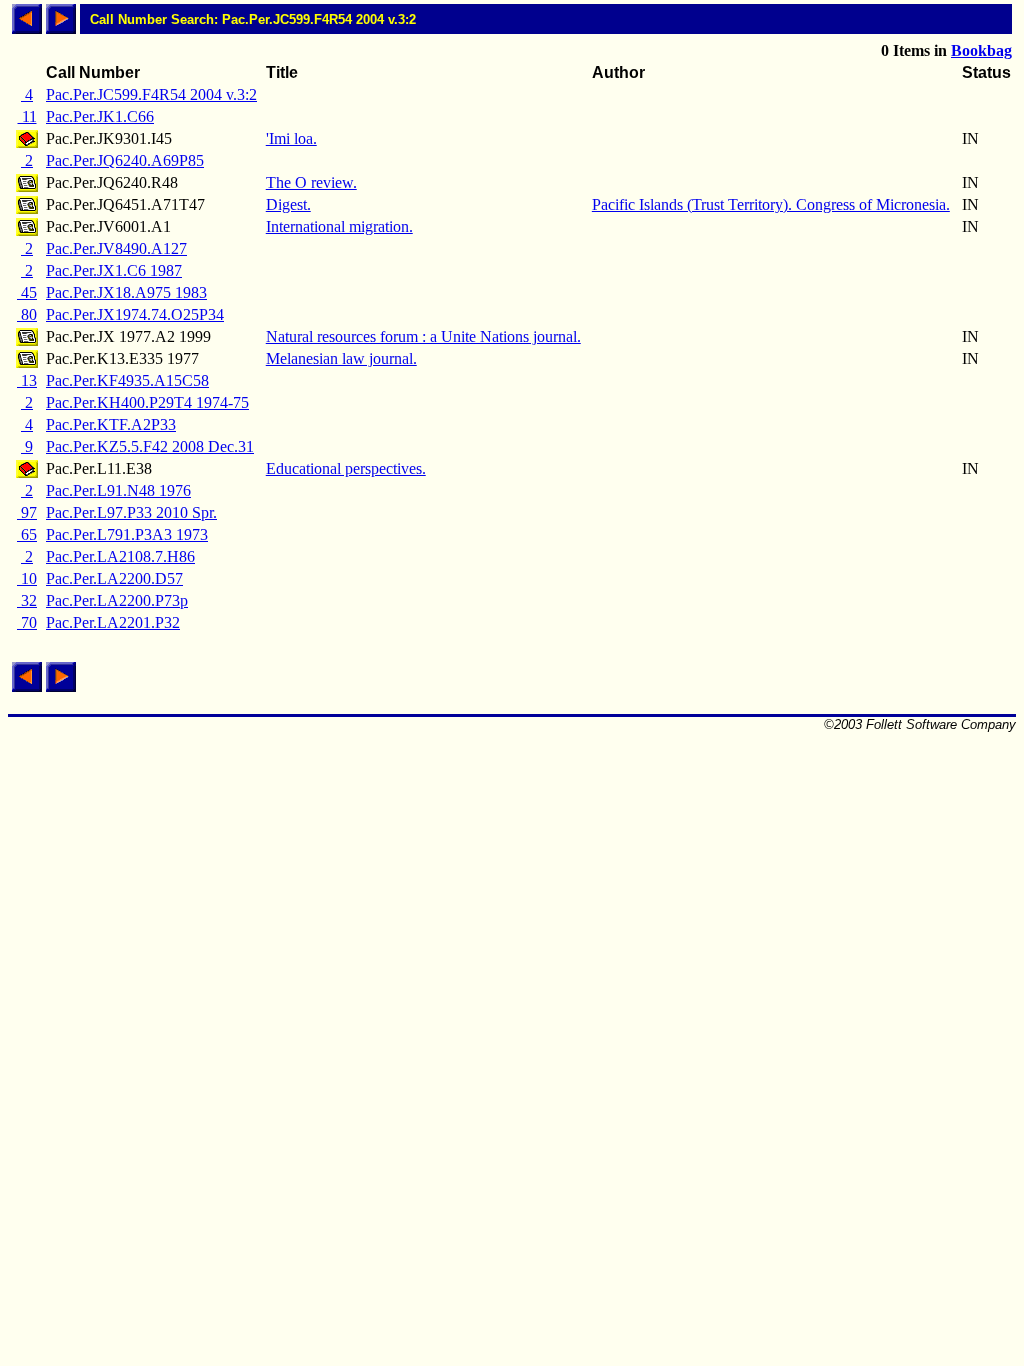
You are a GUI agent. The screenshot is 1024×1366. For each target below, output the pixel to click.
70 (27, 622)
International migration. (339, 226)
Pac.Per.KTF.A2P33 (111, 424)
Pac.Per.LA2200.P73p (117, 600)
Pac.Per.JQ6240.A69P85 (125, 160)
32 (27, 600)
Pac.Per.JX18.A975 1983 (126, 292)
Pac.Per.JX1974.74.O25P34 (135, 314)
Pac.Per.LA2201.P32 (113, 622)
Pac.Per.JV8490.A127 (116, 248)
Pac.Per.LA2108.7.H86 (120, 556)
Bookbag (981, 50)
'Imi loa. (291, 138)
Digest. (288, 204)
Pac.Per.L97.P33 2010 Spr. (131, 512)
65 (27, 534)
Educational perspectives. (346, 468)
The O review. (311, 182)
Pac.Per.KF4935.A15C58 (127, 380)
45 (27, 292)
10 (27, 578)
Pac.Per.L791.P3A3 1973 (127, 534)
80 (27, 314)
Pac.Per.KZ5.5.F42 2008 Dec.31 (150, 446)
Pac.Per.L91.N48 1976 (118, 490)
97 (27, 512)
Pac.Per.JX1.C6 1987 (114, 270)
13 (27, 380)
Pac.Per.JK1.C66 (100, 116)
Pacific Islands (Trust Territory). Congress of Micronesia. (771, 204)
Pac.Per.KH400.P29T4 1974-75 (147, 402)
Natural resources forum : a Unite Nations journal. (423, 336)
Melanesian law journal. (341, 358)
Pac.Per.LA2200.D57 (114, 578)
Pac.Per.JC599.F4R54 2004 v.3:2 (151, 94)
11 (27, 116)
